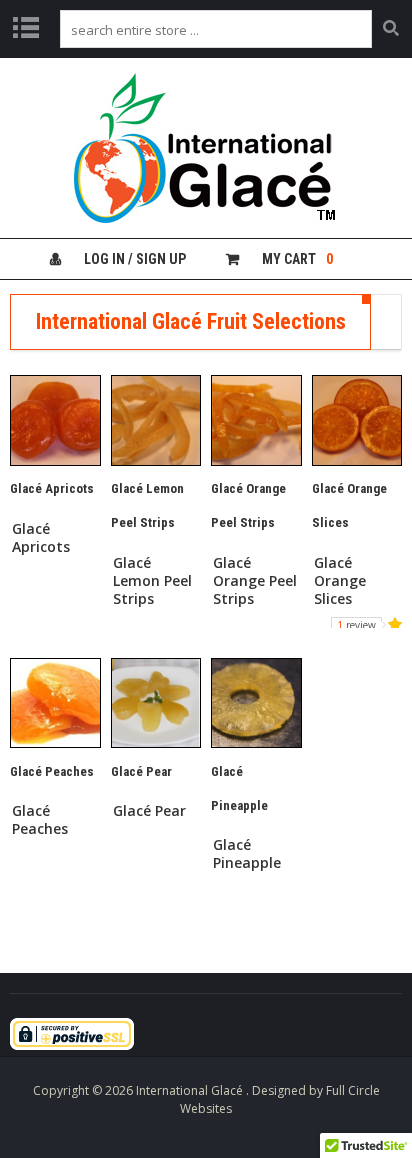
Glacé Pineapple (247, 854)
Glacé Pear (149, 811)
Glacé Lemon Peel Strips (152, 581)
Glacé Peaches (40, 820)
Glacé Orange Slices (340, 581)
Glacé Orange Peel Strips (255, 581)
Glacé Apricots (41, 538)
